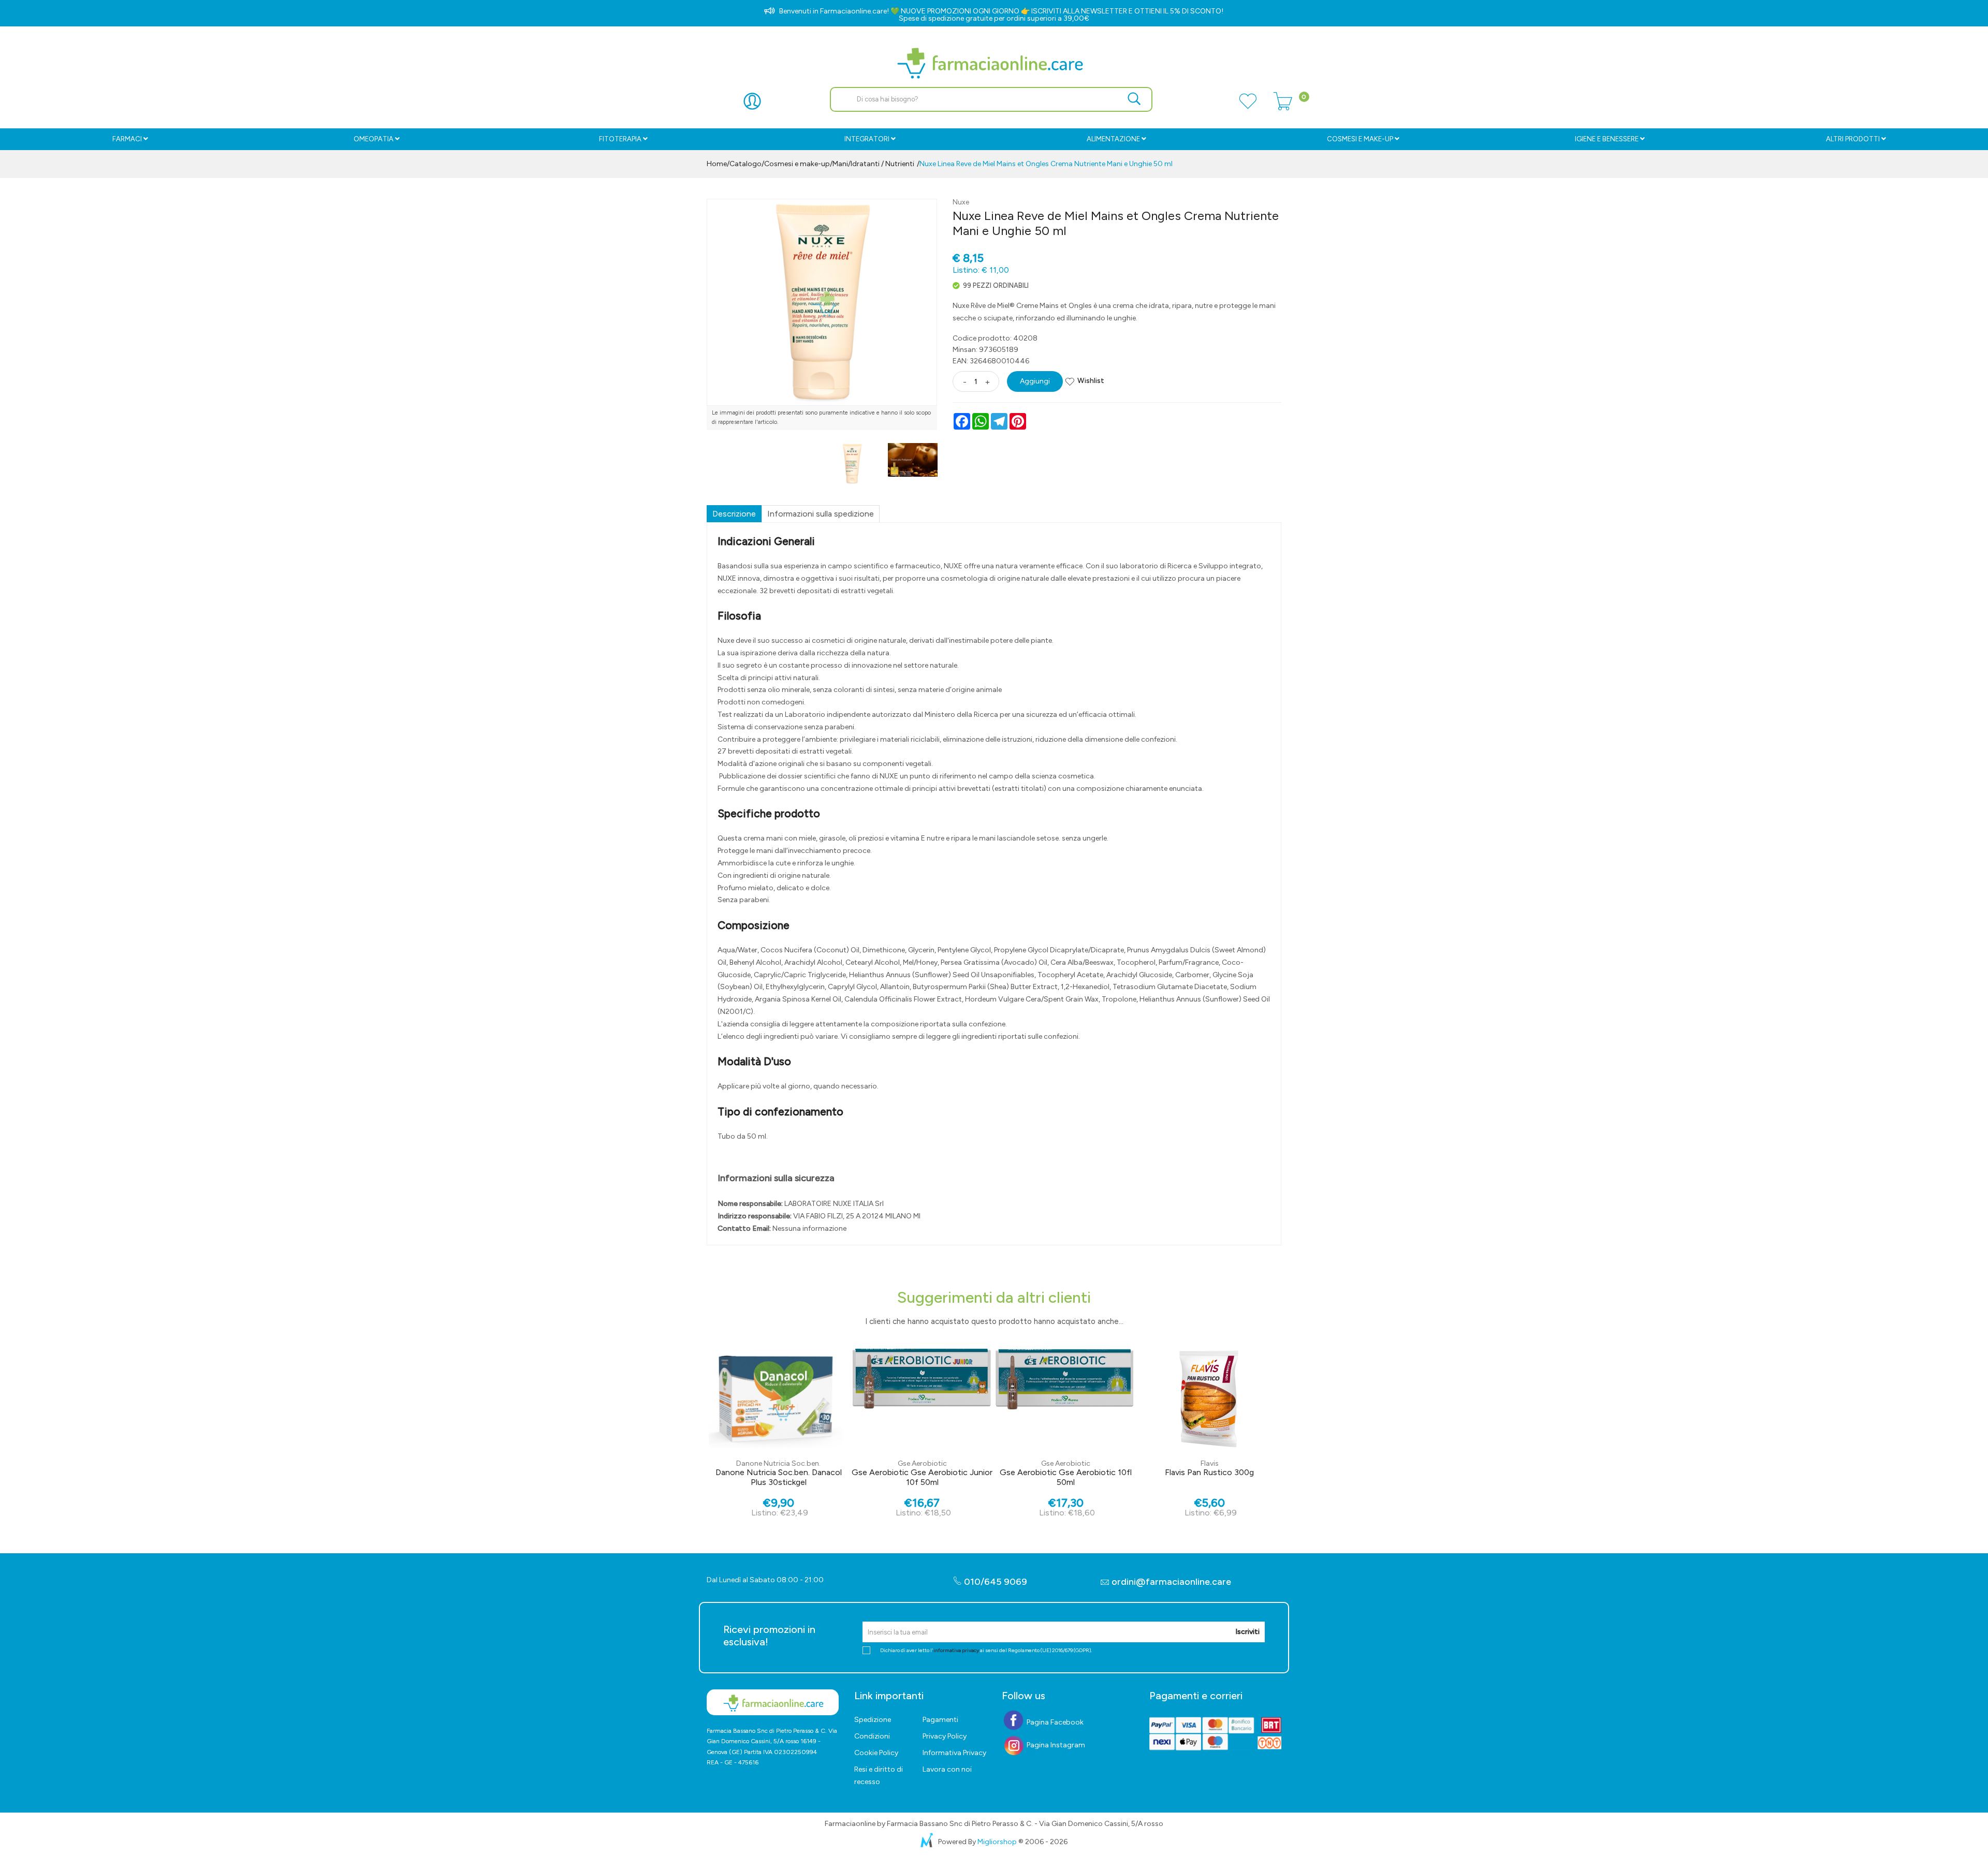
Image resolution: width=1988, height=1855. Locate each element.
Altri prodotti (1853, 139)
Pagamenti (940, 1720)
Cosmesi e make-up (797, 164)
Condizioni (872, 1736)
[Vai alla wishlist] (1248, 107)
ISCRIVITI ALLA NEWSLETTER (1079, 11)
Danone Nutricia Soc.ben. (778, 1463)
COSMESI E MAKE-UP (1360, 139)
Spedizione (873, 1720)
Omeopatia (374, 139)
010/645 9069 (995, 1582)
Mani (840, 164)
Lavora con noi (947, 1769)
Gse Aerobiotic (922, 1463)
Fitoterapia (620, 139)
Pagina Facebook (1054, 1722)
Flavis (1210, 1463)
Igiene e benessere (1607, 139)
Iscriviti (1247, 1632)
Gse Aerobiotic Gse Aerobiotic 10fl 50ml (1066, 1477)
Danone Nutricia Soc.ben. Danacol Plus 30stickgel (779, 1477)
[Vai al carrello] (1283, 107)
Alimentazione (1113, 139)
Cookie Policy (876, 1753)
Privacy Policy (945, 1736)
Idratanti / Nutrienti (882, 164)
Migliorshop (997, 1842)
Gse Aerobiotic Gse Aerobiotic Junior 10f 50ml (922, 1477)
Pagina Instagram (1055, 1745)
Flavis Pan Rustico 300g (1209, 1472)
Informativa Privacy (954, 1753)
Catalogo (745, 164)
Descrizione (734, 514)
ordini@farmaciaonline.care (1171, 1582)
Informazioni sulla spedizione (821, 514)
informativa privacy (956, 1650)
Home (717, 164)
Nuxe (961, 202)
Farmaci (127, 139)
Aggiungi (1035, 381)
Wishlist (1091, 381)
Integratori (867, 139)
